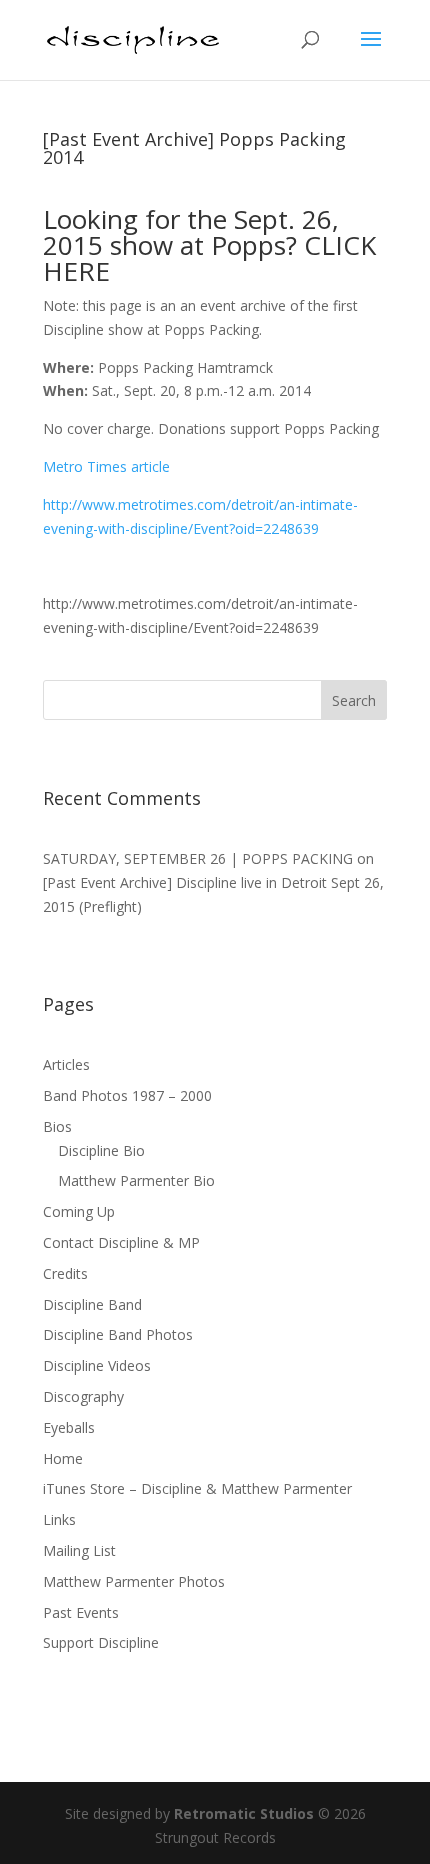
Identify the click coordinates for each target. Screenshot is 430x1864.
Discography (83, 1396)
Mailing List (79, 1550)
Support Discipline (101, 1642)
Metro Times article (106, 466)
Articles (66, 1064)
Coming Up (79, 1211)
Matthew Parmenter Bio (136, 1180)
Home (63, 1458)
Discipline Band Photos (118, 1334)
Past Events (81, 1612)
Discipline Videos (97, 1365)
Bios (57, 1126)
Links (59, 1519)
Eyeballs (69, 1427)
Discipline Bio (101, 1150)
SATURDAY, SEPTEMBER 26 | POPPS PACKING (198, 858)
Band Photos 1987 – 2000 (127, 1095)
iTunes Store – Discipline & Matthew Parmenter (197, 1488)
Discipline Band (92, 1304)
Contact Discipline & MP (121, 1242)
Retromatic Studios (244, 1813)
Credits (65, 1273)
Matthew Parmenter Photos (134, 1581)
